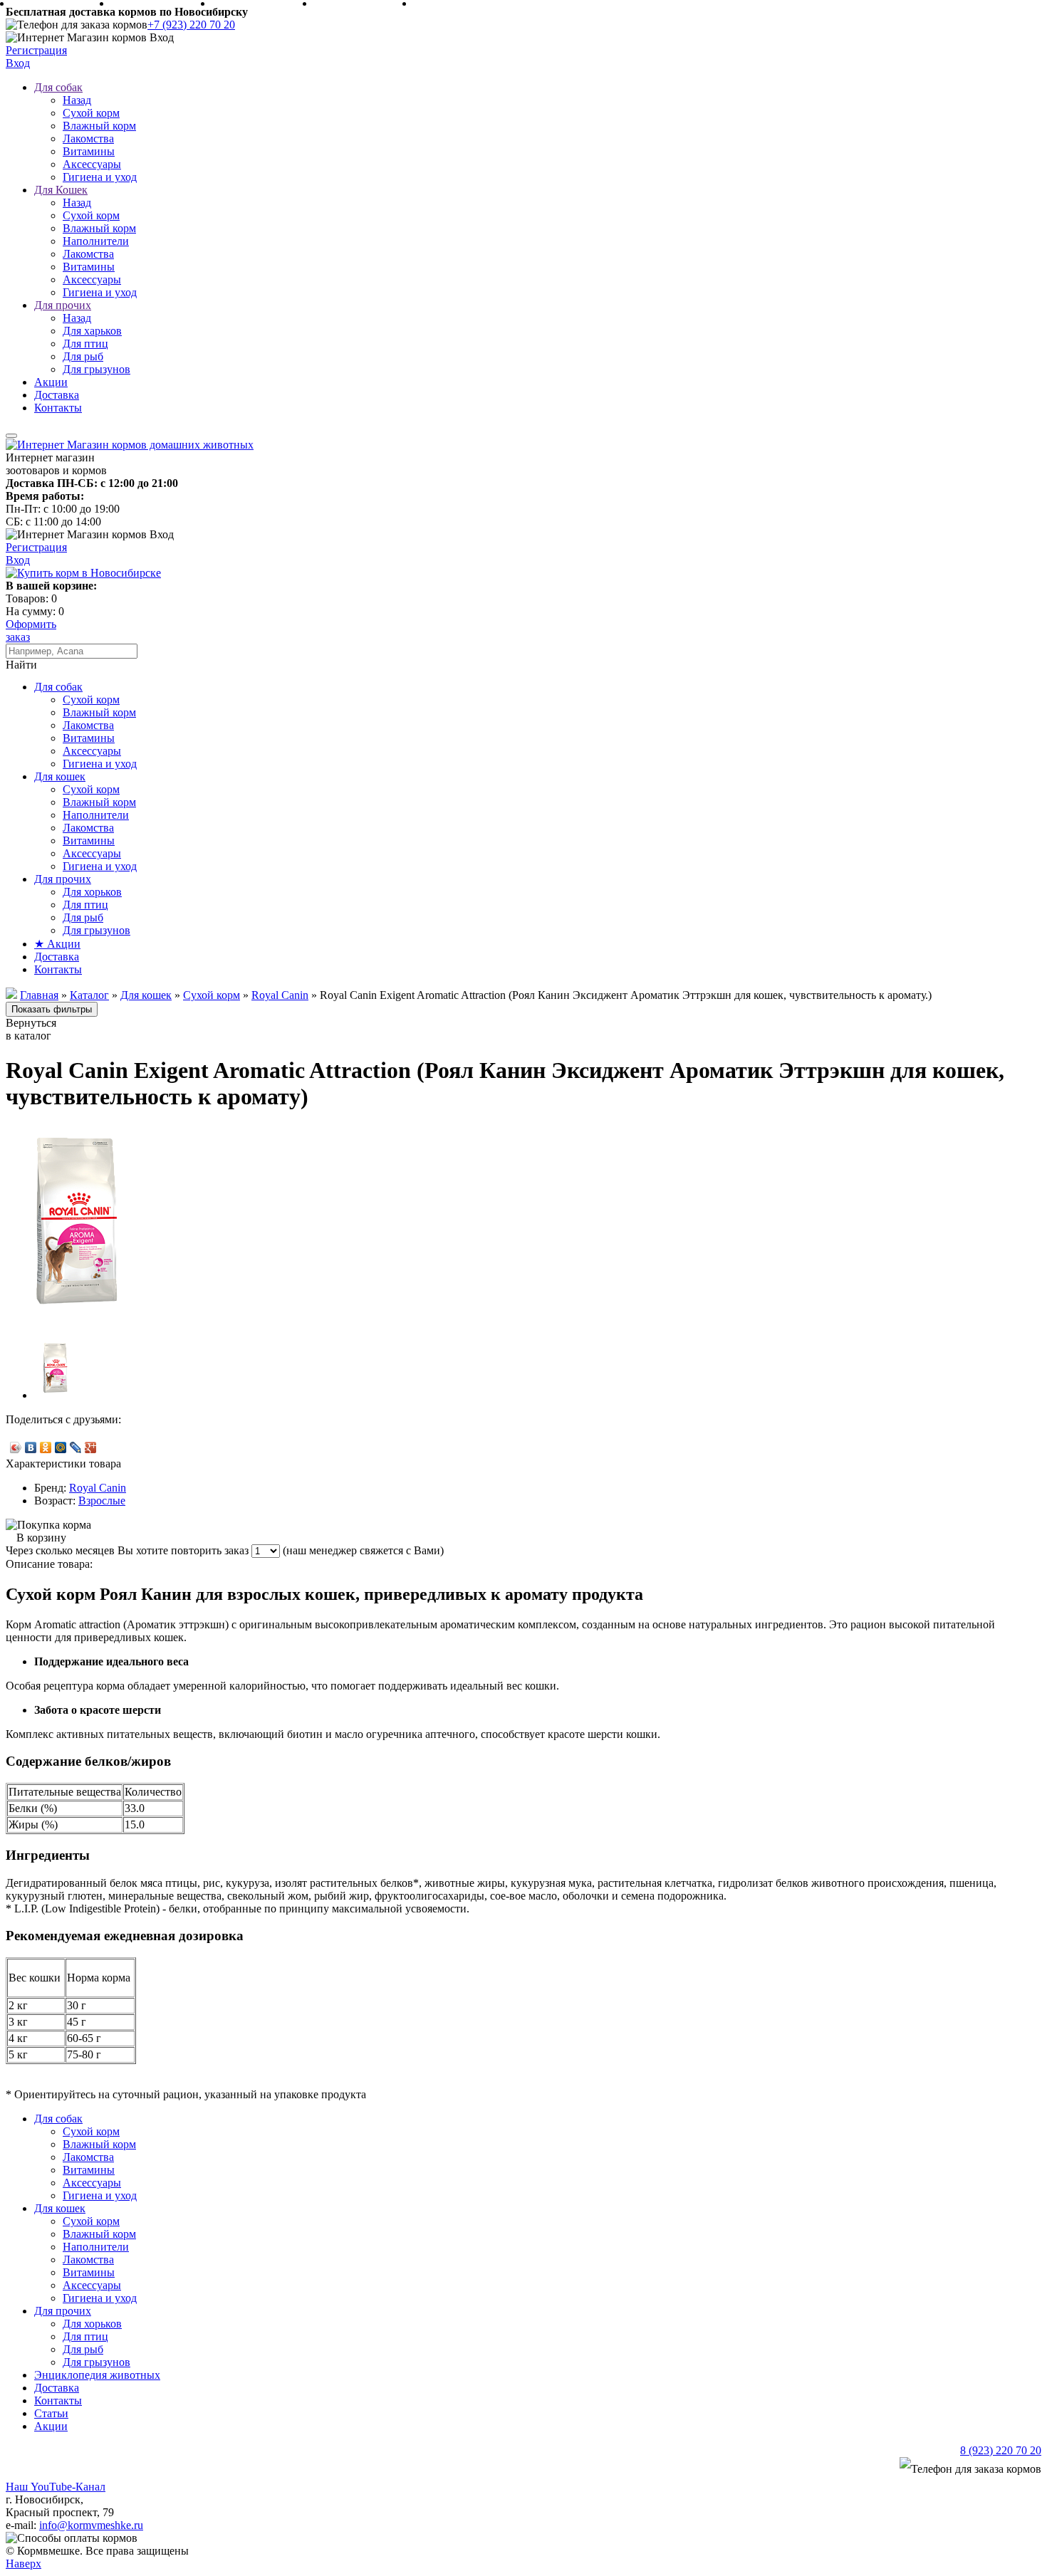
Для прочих (63, 305)
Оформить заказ (31, 630)
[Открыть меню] (11, 436)
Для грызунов (97, 369)
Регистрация (36, 50)
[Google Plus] (91, 1447)
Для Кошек (61, 190)
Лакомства (88, 138)
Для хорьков (92, 892)
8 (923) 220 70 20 (1001, 2450)
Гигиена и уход (100, 177)
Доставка (57, 395)
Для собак (58, 87)
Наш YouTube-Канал (56, 2487)
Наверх (24, 2564)
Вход (18, 63)
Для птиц (85, 344)
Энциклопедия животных (97, 2375)
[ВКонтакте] (31, 1447)
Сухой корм (91, 113)
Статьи (51, 2413)
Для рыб (83, 356)
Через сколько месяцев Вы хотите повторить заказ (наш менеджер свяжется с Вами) (225, 1550)
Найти (21, 665)
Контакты (58, 408)
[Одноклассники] (46, 1447)
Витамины (89, 151)
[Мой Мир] (61, 1447)
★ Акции (57, 944)
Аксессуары (92, 164)
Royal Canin (98, 1488)
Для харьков (92, 331)
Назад (77, 100)
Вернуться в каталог (31, 1029)
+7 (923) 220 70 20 (191, 25)
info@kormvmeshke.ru (91, 2525)
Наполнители (96, 241)
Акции (51, 382)
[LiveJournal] (76, 1447)
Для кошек (60, 776)
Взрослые (102, 1501)
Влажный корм (99, 126)
